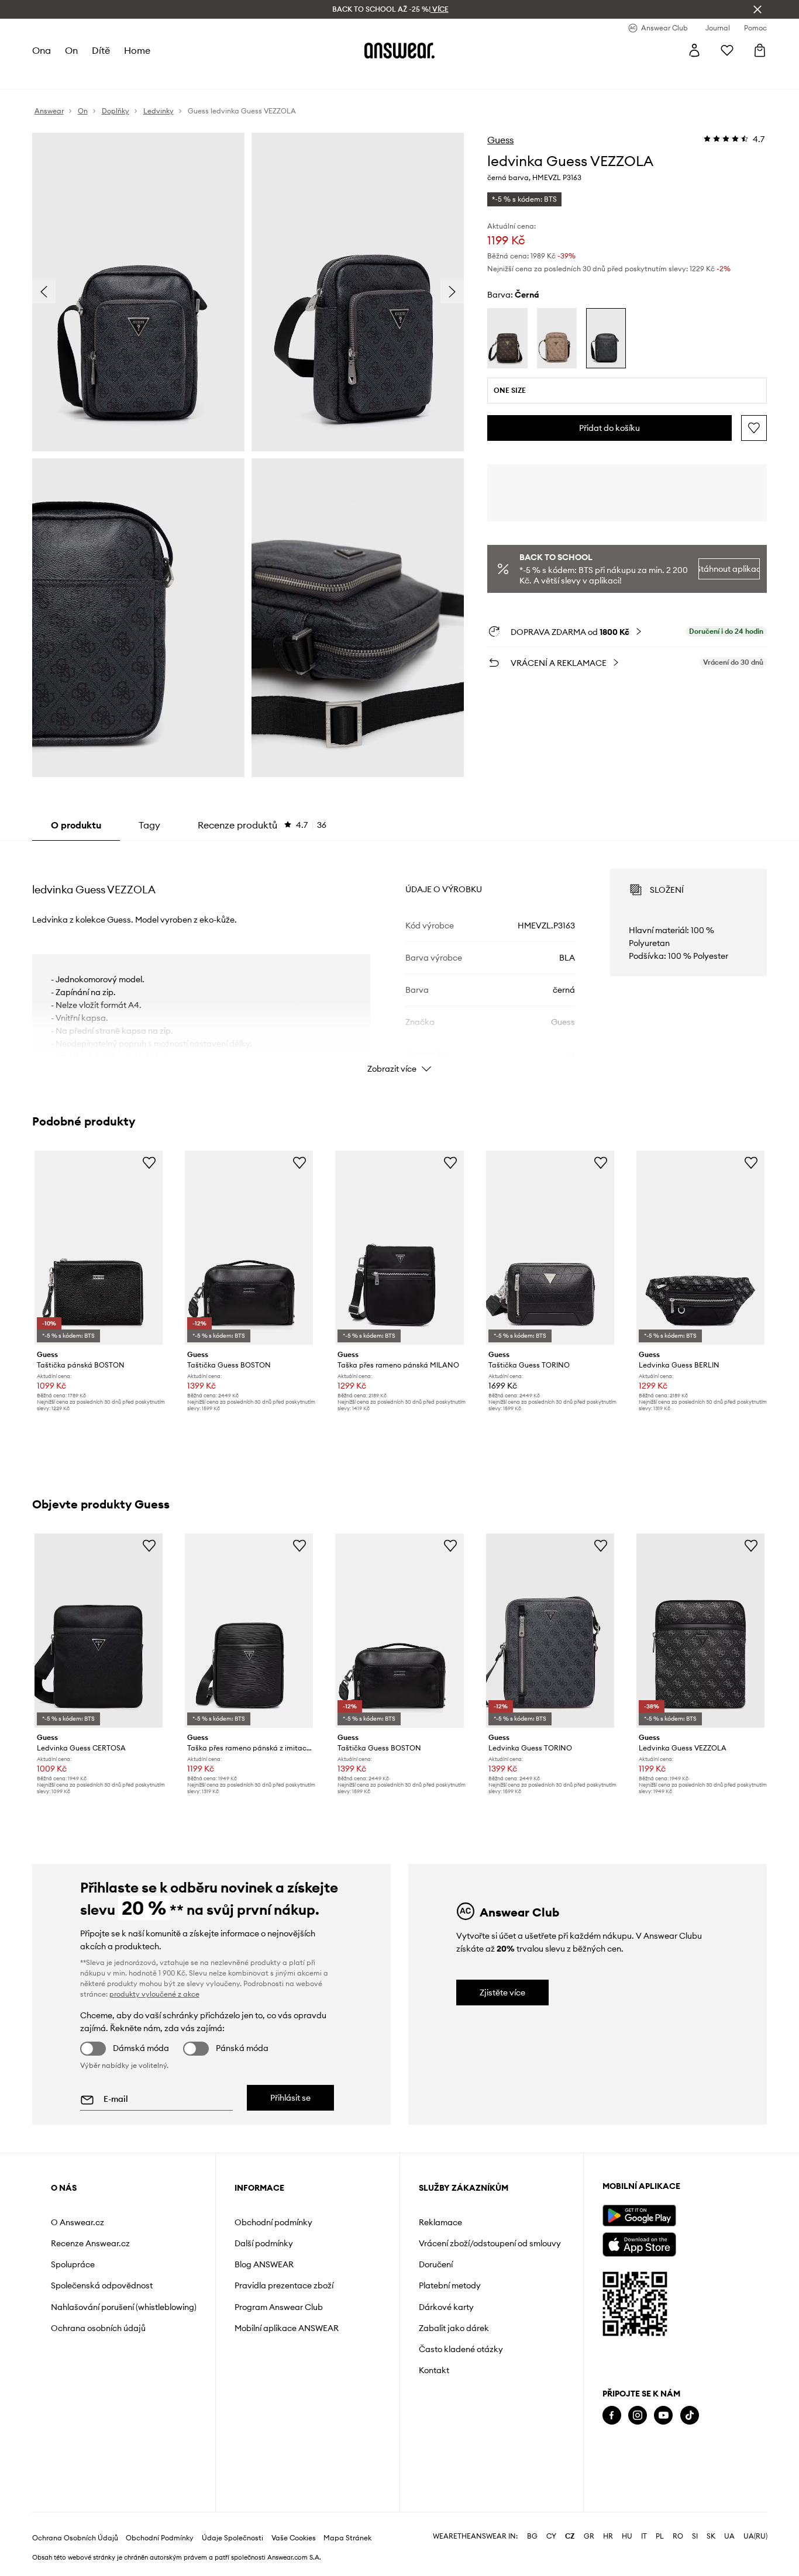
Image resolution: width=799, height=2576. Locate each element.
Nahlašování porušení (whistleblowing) (124, 2307)
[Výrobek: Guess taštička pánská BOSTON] (99, 1248)
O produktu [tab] (76, 825)
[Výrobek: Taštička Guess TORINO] (550, 1248)
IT (644, 2536)
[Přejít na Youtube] (663, 2416)
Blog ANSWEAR (264, 2264)
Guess (500, 140)
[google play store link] (639, 2216)
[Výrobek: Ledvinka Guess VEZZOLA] (700, 1631)
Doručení (436, 2264)
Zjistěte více (502, 1993)
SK (711, 2536)
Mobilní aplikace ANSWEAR (287, 2328)
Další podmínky (264, 2243)
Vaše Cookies (294, 2538)
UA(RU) (755, 2536)
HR (608, 2536)
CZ (570, 2536)
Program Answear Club (279, 2307)
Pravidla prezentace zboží (284, 2285)
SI (695, 2536)
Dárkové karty (446, 2307)
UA (729, 2536)
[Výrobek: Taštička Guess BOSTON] (249, 1248)
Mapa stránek (347, 2538)
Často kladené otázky (461, 2349)
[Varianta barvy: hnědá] (507, 338)
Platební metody (450, 2285)
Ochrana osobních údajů (98, 2328)
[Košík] (760, 50)
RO (678, 2536)
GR (589, 2536)
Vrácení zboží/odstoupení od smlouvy (490, 2243)
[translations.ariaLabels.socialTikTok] (690, 2416)
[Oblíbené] (727, 50)
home (137, 50)
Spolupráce (73, 2264)
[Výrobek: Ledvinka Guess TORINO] (550, 1631)
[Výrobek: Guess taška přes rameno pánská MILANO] (399, 1248)
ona (42, 50)
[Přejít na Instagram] (638, 2416)
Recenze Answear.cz (90, 2243)
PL (660, 2536)
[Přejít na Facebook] (612, 2416)
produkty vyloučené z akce (154, 1994)
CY (551, 2536)
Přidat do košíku (609, 428)
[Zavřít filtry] (757, 9)
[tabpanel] (400, 961)
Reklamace (440, 2222)
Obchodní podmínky (273, 2222)
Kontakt (434, 2370)
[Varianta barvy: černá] (606, 338)
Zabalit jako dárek (454, 2328)
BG (532, 2536)
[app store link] (639, 2243)
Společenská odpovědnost (102, 2285)
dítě (101, 50)
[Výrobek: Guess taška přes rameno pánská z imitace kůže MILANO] (249, 1631)
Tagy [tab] (149, 825)
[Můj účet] (694, 50)
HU (627, 2536)
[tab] (262, 825)
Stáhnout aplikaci (729, 569)
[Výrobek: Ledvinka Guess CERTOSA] (99, 1631)
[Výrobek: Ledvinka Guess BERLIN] (700, 1248)
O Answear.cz (78, 2222)
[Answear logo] (399, 50)
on (71, 50)
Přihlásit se (290, 2098)
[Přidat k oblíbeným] (754, 428)
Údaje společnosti (233, 2538)
